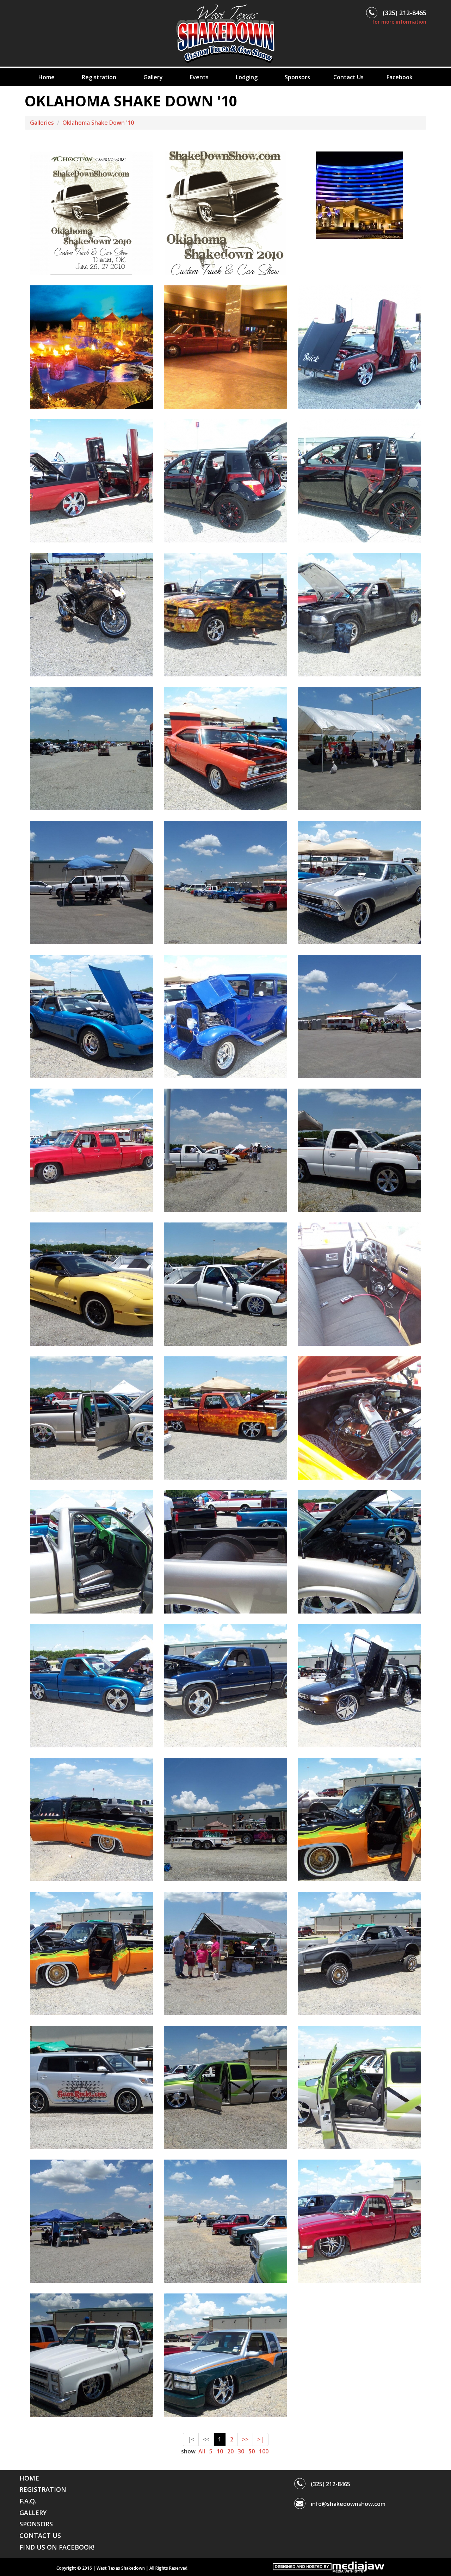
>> (245, 2439)
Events (199, 77)
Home (47, 77)
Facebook (400, 77)
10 (220, 2451)
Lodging (247, 77)
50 (252, 2451)
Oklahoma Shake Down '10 (98, 123)
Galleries (42, 123)
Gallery (153, 77)
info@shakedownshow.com (348, 2504)
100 (264, 2451)
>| (261, 2439)
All (202, 2451)
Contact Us (348, 77)
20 (230, 2451)
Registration (99, 77)
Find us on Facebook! (57, 2547)
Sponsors (297, 77)
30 (241, 2451)
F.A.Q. (28, 2501)
